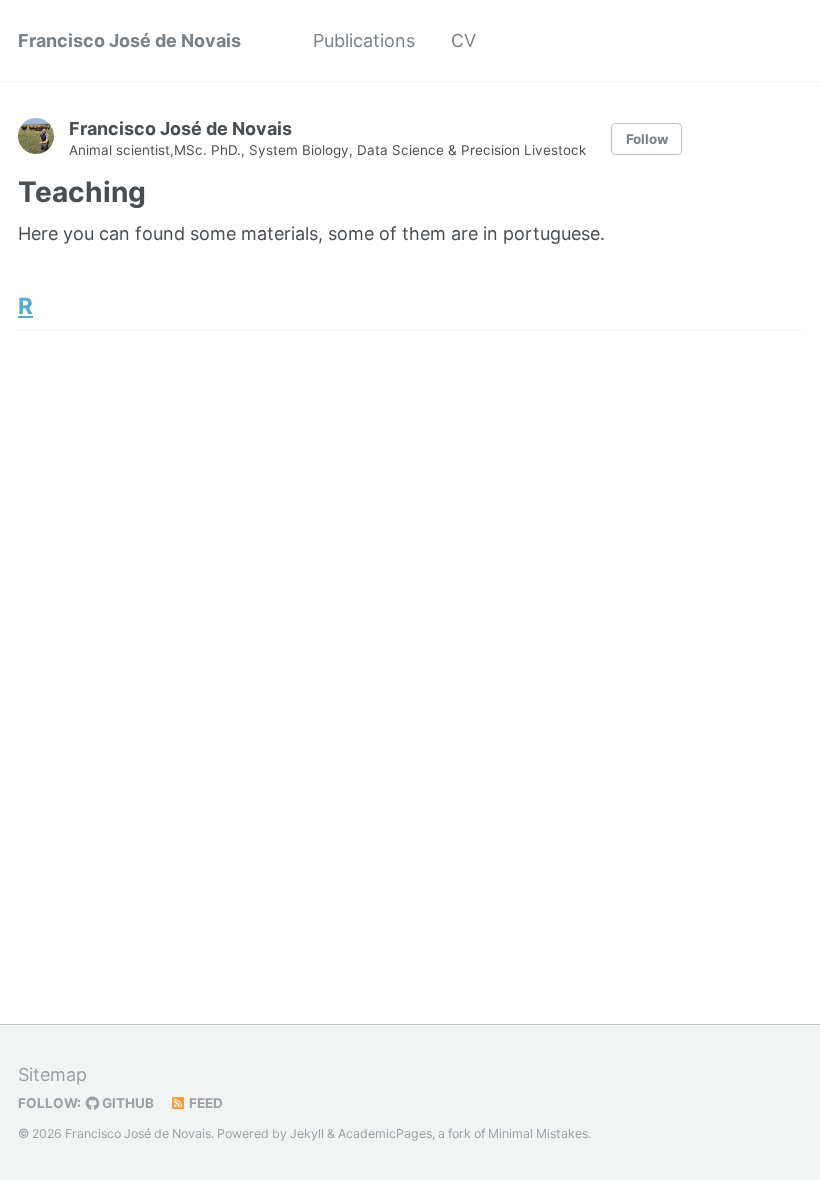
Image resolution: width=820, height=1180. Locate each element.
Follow (647, 139)
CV (463, 40)
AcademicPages (385, 1133)
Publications (364, 40)
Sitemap (52, 1074)
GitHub (126, 1103)
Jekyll (307, 1133)
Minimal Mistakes (538, 1133)
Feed (204, 1103)
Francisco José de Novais (129, 40)
